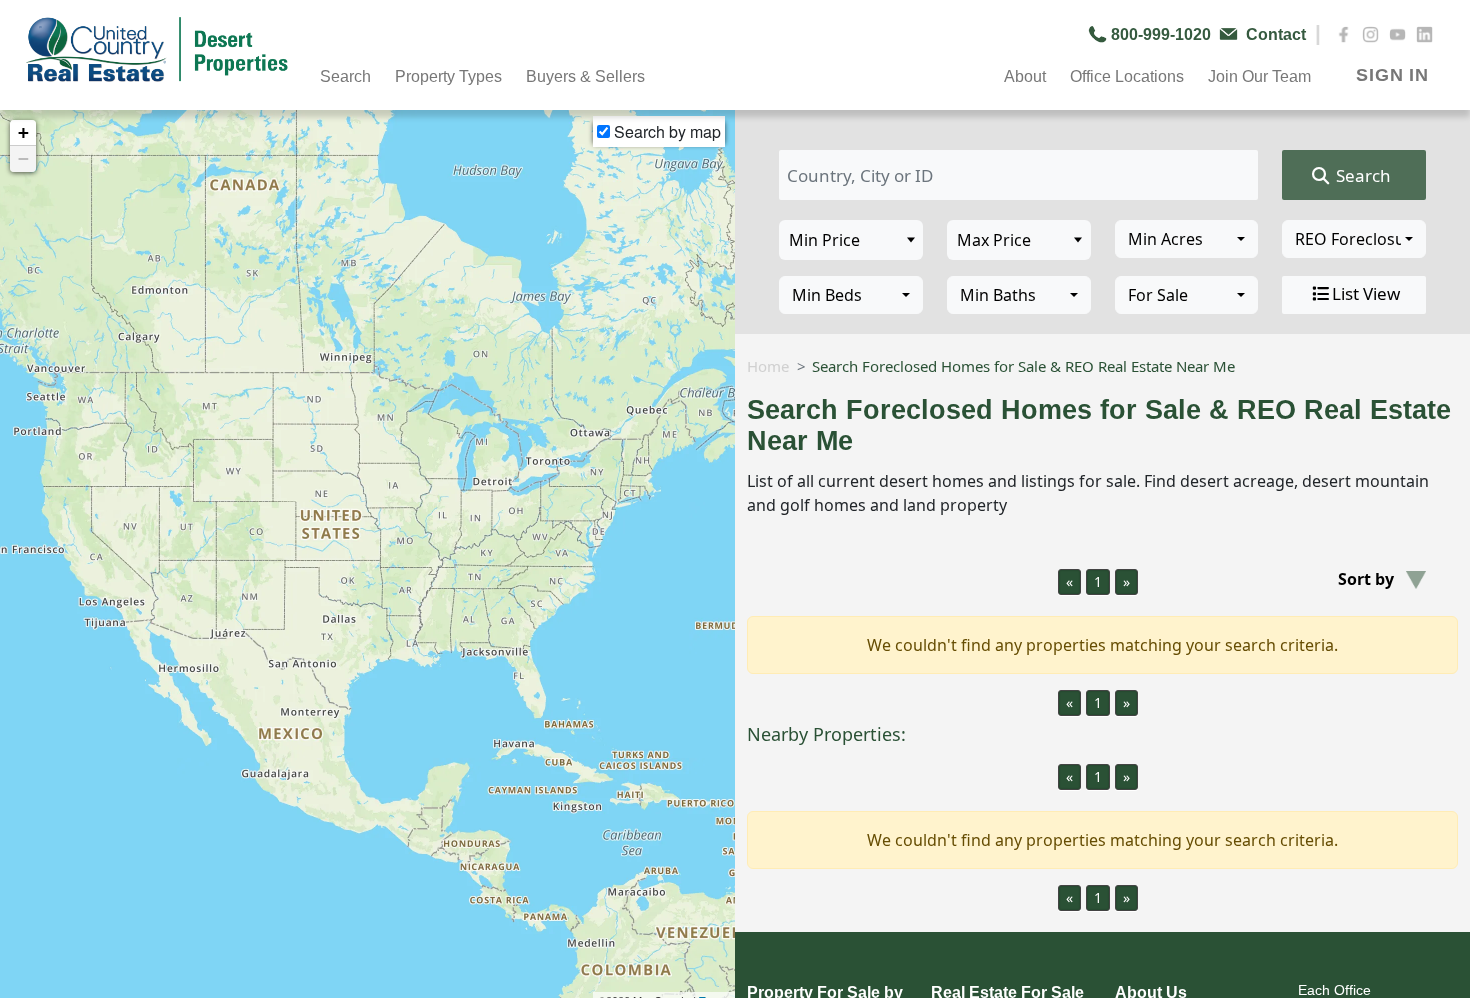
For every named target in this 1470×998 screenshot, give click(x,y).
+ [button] (23, 132)
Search (1361, 175)
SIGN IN (1392, 75)
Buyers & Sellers (585, 76)
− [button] (23, 158)
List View (1366, 293)
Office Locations (1127, 76)
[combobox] (1187, 239)
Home (768, 366)
